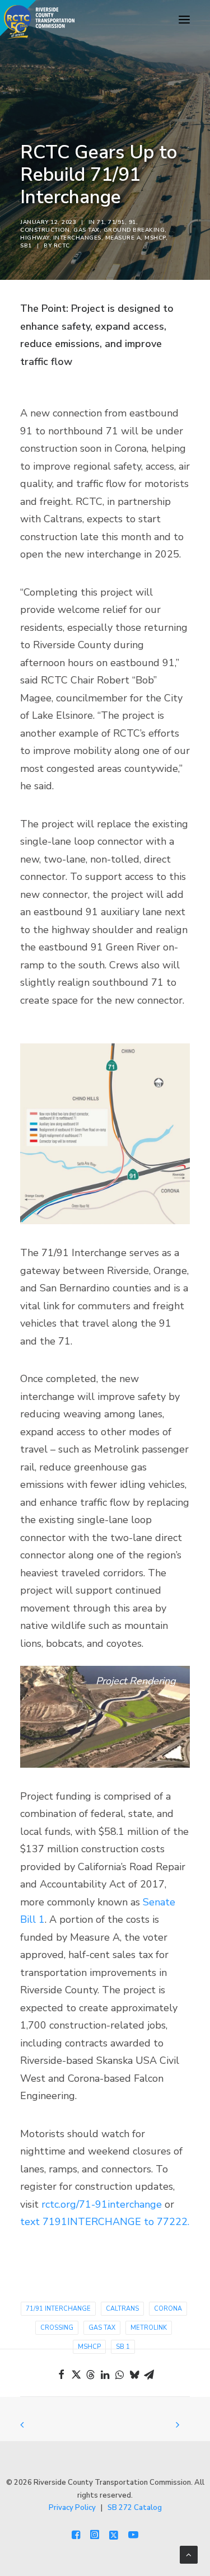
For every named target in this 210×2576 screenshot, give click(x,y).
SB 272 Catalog (135, 2508)
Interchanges (77, 238)
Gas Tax (87, 230)
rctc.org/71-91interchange (102, 2204)
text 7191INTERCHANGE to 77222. (105, 2222)
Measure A (123, 238)
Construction (45, 230)
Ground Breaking (134, 230)
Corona (168, 2309)
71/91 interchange (58, 2309)
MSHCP (155, 238)
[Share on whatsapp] (120, 2374)
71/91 (116, 222)
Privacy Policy (72, 2508)
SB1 (26, 246)
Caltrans (122, 2309)
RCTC (62, 246)
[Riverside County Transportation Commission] (37, 20)
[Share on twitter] (76, 2374)
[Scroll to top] (189, 2554)
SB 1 (123, 2347)
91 (132, 222)
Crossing (57, 2328)
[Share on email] (149, 2374)
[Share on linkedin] (105, 2374)
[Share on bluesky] (134, 2374)
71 (101, 222)
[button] (184, 20)
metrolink (149, 2328)
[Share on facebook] (62, 2374)
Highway (35, 238)
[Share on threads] (91, 2374)
